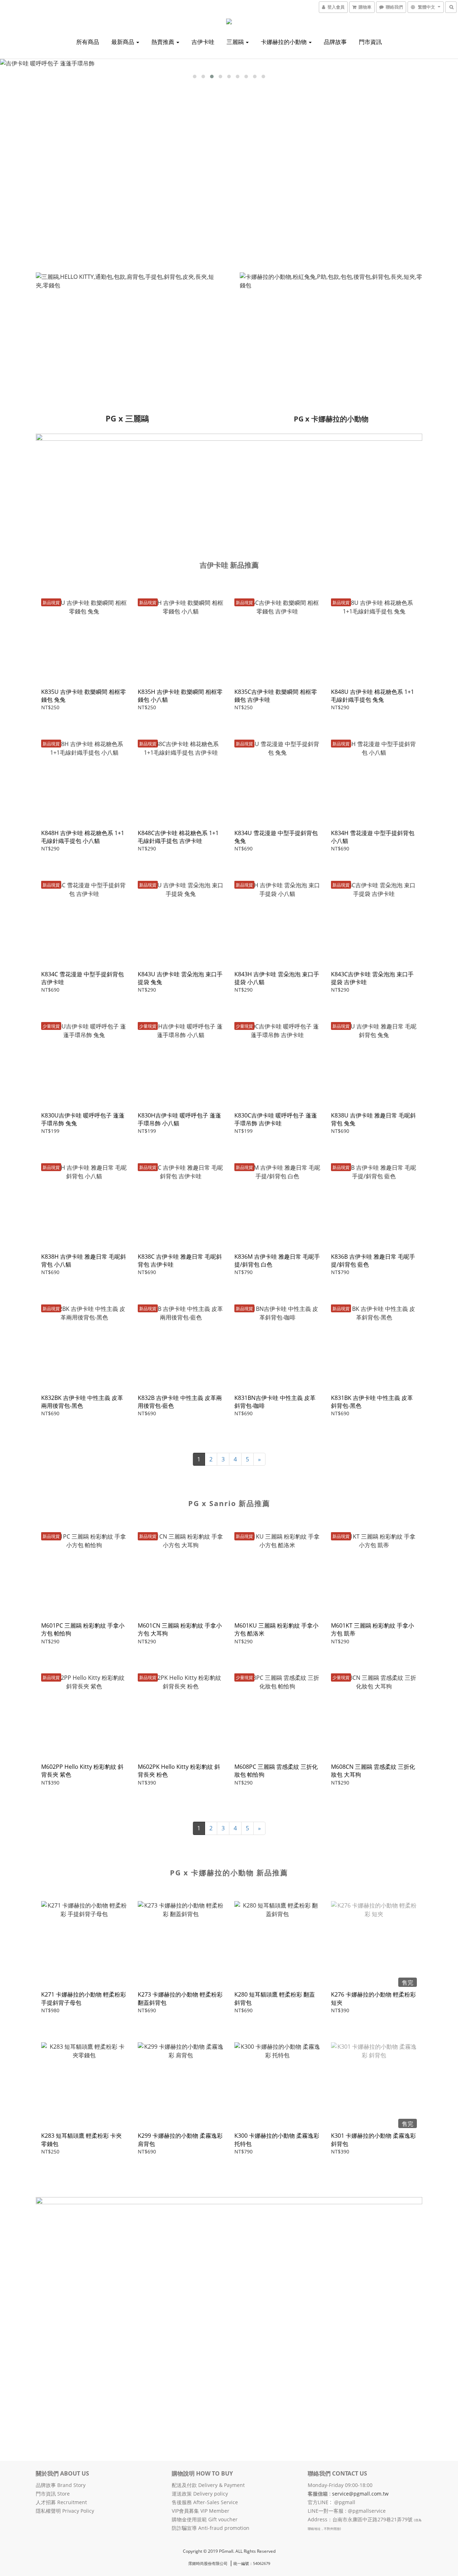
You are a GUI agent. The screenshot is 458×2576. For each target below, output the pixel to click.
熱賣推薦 (164, 42)
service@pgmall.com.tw (360, 2494)
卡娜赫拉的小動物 (284, 42)
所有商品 (88, 42)
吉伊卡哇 (203, 42)
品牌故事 (335, 42)
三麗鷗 (236, 42)
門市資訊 (370, 42)
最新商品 (123, 42)
